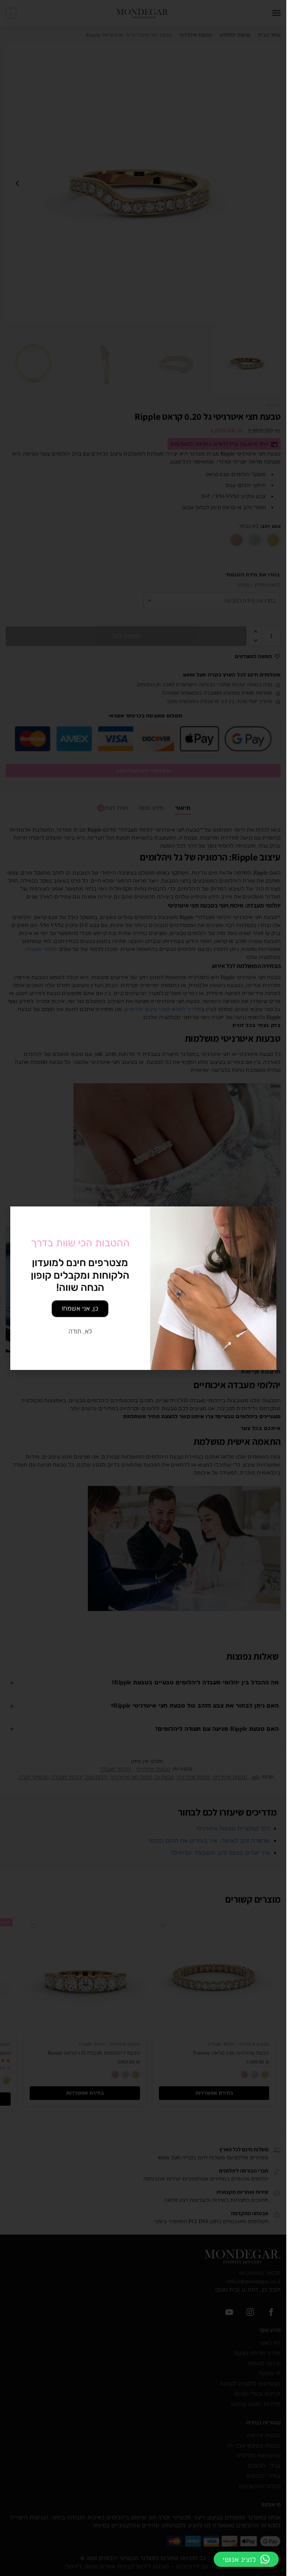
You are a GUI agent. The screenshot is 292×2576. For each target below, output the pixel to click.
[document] (143, 1288)
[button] (246, 2559)
